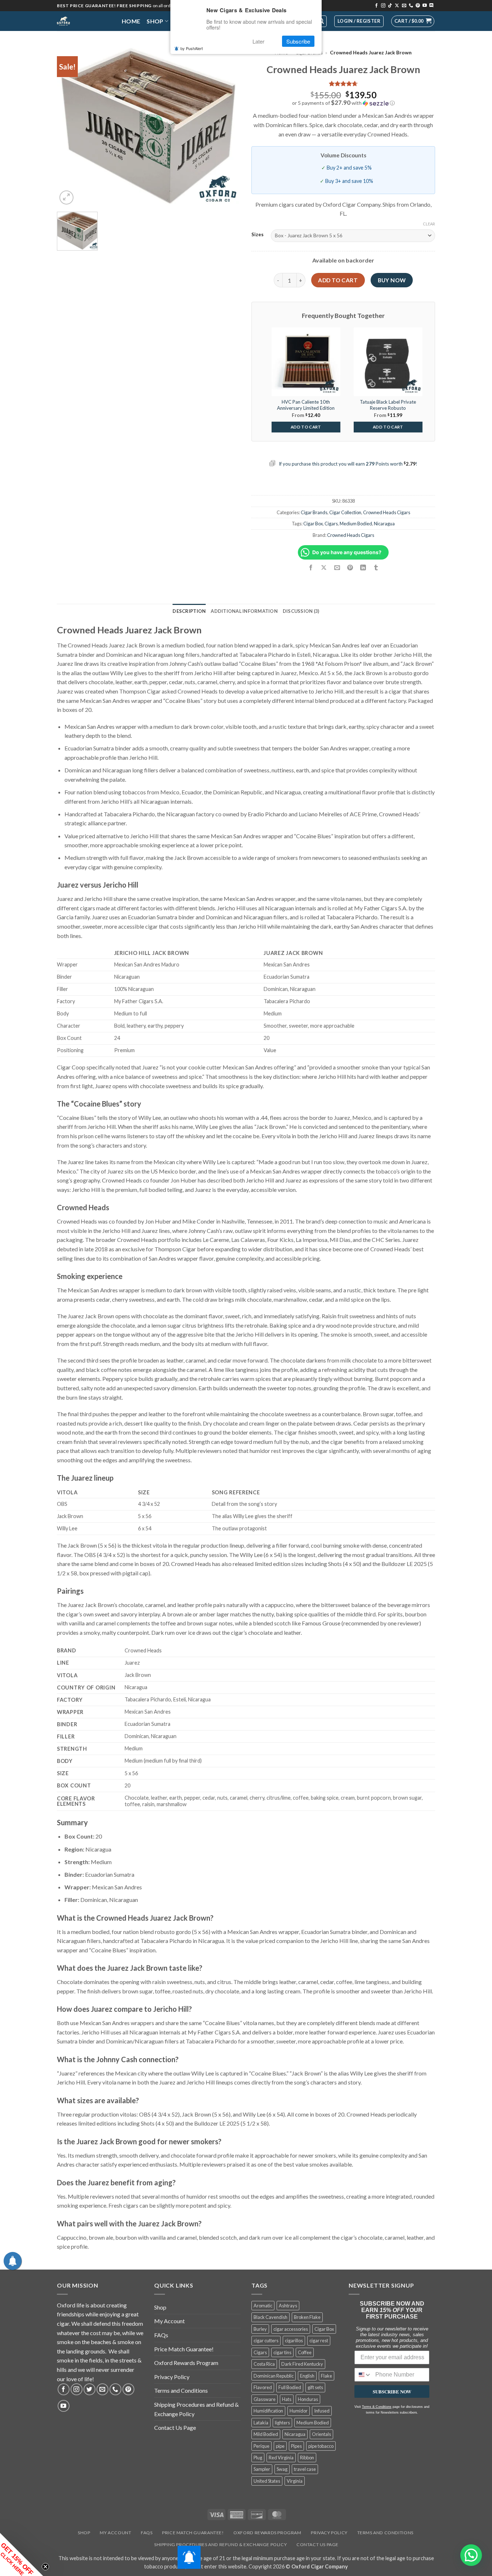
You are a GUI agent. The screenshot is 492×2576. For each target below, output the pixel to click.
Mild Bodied (266, 2434)
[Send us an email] (404, 6)
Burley (260, 2329)
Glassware (265, 2399)
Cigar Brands (314, 512)
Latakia (261, 2423)
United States (267, 2481)
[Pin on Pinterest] (350, 568)
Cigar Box (313, 524)
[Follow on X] (397, 6)
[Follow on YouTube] (425, 6)
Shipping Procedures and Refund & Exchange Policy (196, 2409)
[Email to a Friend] (337, 568)
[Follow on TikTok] (390, 6)
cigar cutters (266, 2341)
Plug (258, 2458)
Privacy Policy (172, 2377)
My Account (169, 2321)
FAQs (161, 2335)
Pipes (296, 2446)
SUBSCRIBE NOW (392, 2391)
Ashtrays (288, 2306)
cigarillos (294, 2341)
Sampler (262, 2469)
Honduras (308, 2399)
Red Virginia (281, 2458)
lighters (282, 2423)
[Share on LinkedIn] (363, 568)
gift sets (315, 2387)
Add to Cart (306, 427)
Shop (155, 21)
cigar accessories (291, 2329)
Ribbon (307, 2458)
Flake (326, 2376)
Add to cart (338, 280)
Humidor (299, 2411)
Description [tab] (189, 611)
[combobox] (363, 2375)
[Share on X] (324, 568)
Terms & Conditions (377, 2407)
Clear (429, 224)
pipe (280, 2446)
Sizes (258, 235)
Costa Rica (264, 2364)
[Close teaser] (45, 2567)
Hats (287, 2399)
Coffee (305, 2352)
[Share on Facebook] (311, 568)
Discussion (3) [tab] (301, 611)
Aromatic (263, 2306)
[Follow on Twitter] (90, 2389)
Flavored (263, 2387)
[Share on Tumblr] (376, 568)
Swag (282, 2469)
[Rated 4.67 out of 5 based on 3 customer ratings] (343, 84)
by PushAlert (192, 48)
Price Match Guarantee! (184, 2349)
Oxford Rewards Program (186, 2363)
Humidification (268, 2411)
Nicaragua (384, 524)
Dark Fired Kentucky (302, 2364)
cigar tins (282, 2352)
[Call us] (411, 6)
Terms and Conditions (181, 2390)
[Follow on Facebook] (376, 6)
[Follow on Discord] (431, 6)
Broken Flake (307, 2317)
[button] (413, 21)
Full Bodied (290, 2387)
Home (131, 21)
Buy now (392, 280)
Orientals (321, 2434)
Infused (322, 2411)
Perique (261, 2446)
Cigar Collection (345, 512)
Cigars (331, 524)
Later (258, 41)
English (307, 2376)
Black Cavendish (270, 2317)
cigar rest (319, 2341)
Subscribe (298, 41)
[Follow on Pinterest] (418, 6)
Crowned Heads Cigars (387, 512)
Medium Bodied (356, 524)
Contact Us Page (175, 2427)
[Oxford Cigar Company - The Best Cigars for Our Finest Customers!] (84, 21)
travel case (305, 2469)
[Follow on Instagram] (383, 6)
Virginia (295, 2481)
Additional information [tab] (244, 611)
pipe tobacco (321, 2446)
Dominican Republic (274, 2376)
